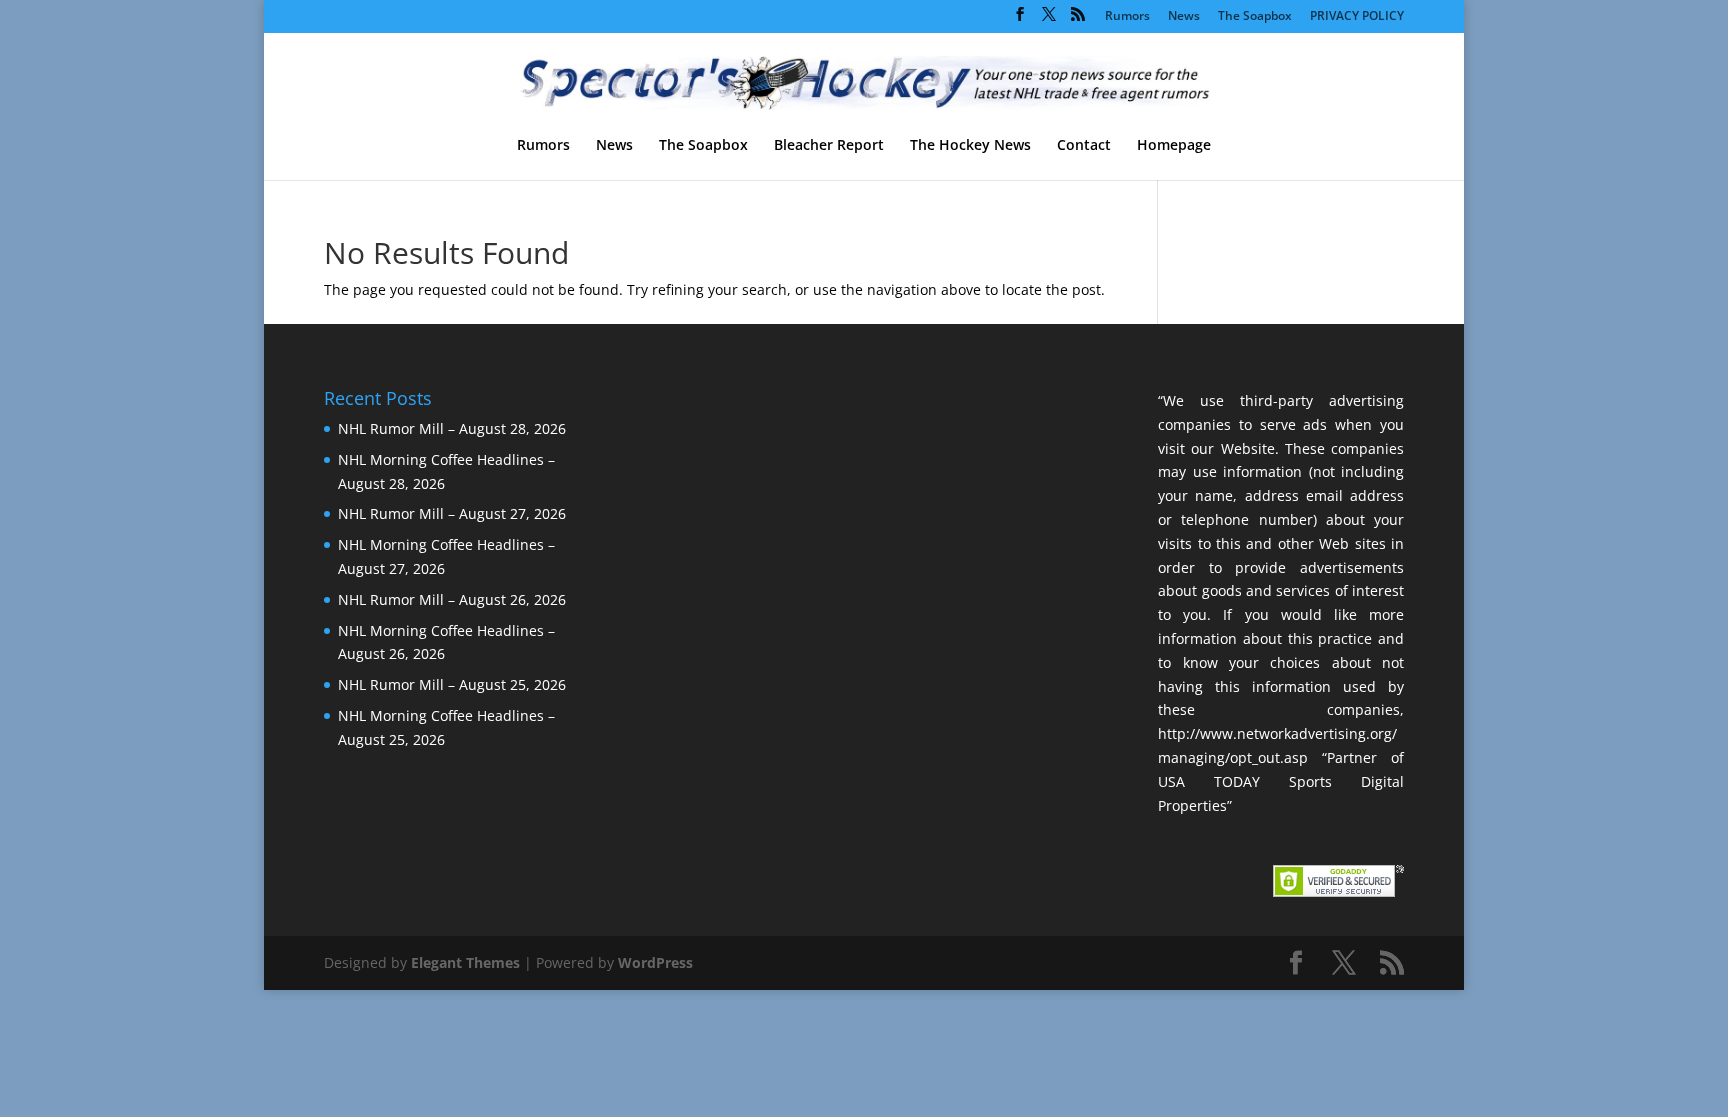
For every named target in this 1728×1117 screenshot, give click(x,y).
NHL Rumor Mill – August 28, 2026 (452, 428)
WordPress (655, 962)
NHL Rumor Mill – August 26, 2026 (452, 599)
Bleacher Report (829, 146)
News (1184, 17)
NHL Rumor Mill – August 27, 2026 (452, 513)
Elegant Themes (465, 962)
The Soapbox (1255, 17)
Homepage (1174, 146)
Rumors (1127, 17)
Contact (1084, 146)
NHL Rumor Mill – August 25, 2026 (452, 684)
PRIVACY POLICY (1357, 17)
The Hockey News (970, 146)
